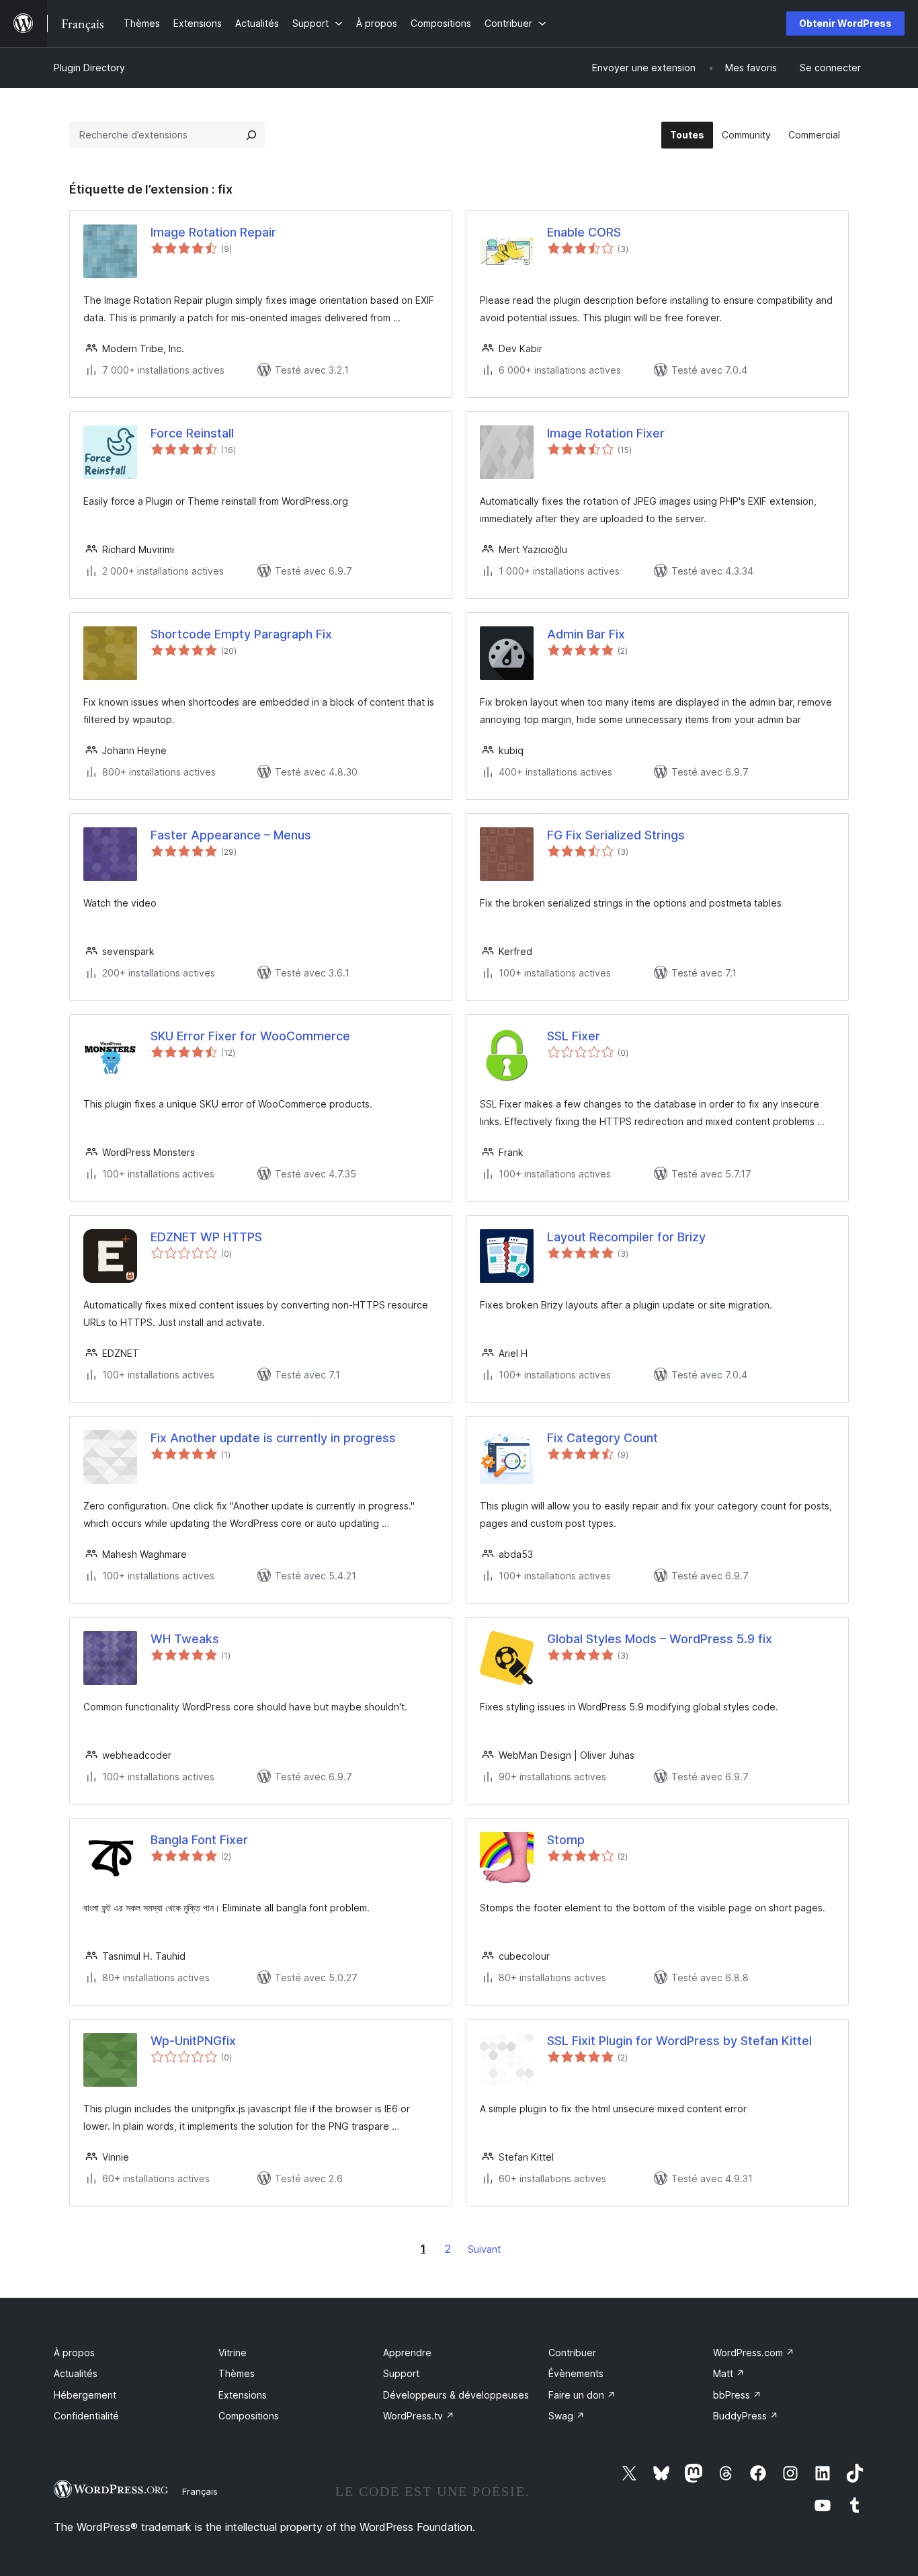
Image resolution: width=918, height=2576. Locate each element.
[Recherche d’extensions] (251, 135)
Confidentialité (86, 2416)
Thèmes (237, 2373)
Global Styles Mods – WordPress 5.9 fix (660, 1639)
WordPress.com (754, 2353)
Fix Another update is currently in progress (273, 1438)
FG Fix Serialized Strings (616, 835)
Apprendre (407, 2353)
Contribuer (572, 2353)
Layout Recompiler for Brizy (626, 1237)
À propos (74, 2353)
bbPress (737, 2395)
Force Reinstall (192, 433)
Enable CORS (584, 232)
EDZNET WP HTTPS (206, 1237)
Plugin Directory (89, 68)
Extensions (243, 2395)
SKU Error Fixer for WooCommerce (250, 1036)
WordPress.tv (419, 2416)
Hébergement (85, 2395)
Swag (567, 2416)
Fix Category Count (602, 1438)
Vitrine (233, 2353)
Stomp (566, 1840)
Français (200, 2491)
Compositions (249, 2416)
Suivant (484, 2249)
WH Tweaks (185, 1639)
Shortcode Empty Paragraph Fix (241, 634)
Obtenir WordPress (845, 23)
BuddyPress (746, 2416)
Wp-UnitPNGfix (193, 2041)
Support (401, 2373)
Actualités (76, 2373)
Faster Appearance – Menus (231, 835)
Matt (729, 2373)
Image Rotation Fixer (606, 433)
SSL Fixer (574, 1036)
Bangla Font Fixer (199, 1840)
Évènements (576, 2373)
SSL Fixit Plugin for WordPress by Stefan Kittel (679, 2041)
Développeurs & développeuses (456, 2395)
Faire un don (582, 2395)
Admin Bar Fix (586, 634)
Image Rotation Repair (213, 232)
